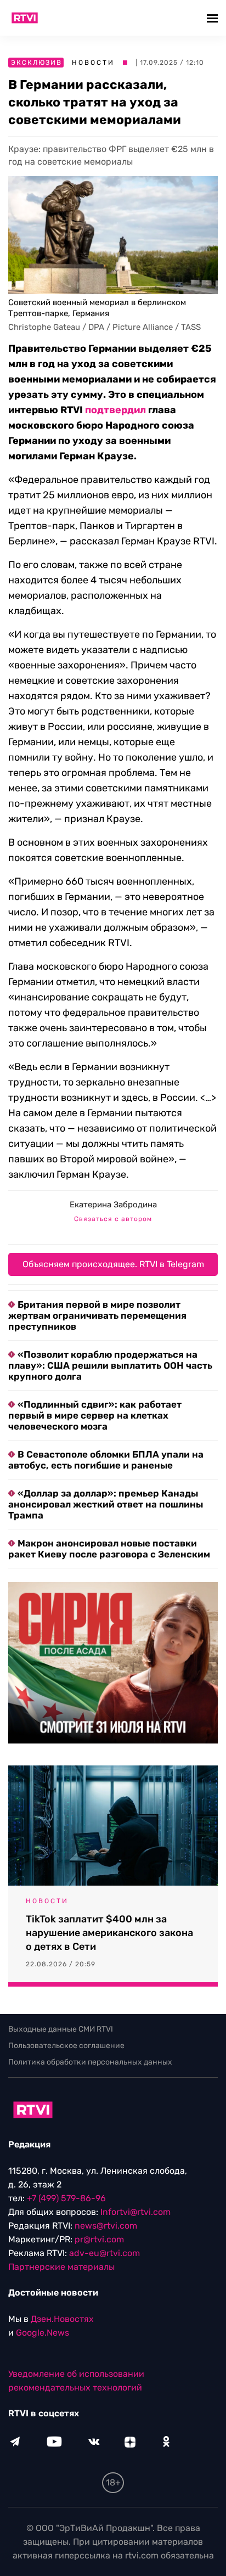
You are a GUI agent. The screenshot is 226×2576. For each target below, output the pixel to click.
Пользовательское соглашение (66, 2046)
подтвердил (115, 410)
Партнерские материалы (61, 2267)
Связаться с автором (113, 1219)
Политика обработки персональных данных (90, 2062)
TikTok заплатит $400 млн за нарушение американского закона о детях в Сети (109, 1933)
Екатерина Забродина (113, 1205)
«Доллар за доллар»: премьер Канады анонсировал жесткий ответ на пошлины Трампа (106, 1504)
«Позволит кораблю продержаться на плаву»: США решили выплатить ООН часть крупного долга (110, 1365)
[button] (214, 18)
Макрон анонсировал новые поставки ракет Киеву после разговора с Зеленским (109, 1549)
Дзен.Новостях (62, 2319)
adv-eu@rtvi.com (104, 2253)
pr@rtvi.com (99, 2239)
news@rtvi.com (106, 2226)
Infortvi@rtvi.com (135, 2212)
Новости (93, 63)
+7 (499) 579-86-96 (66, 2198)
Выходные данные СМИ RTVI (61, 2029)
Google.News (43, 2333)
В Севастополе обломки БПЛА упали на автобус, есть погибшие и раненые (106, 1460)
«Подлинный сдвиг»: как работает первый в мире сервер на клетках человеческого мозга (95, 1415)
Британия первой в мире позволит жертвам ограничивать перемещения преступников (97, 1315)
